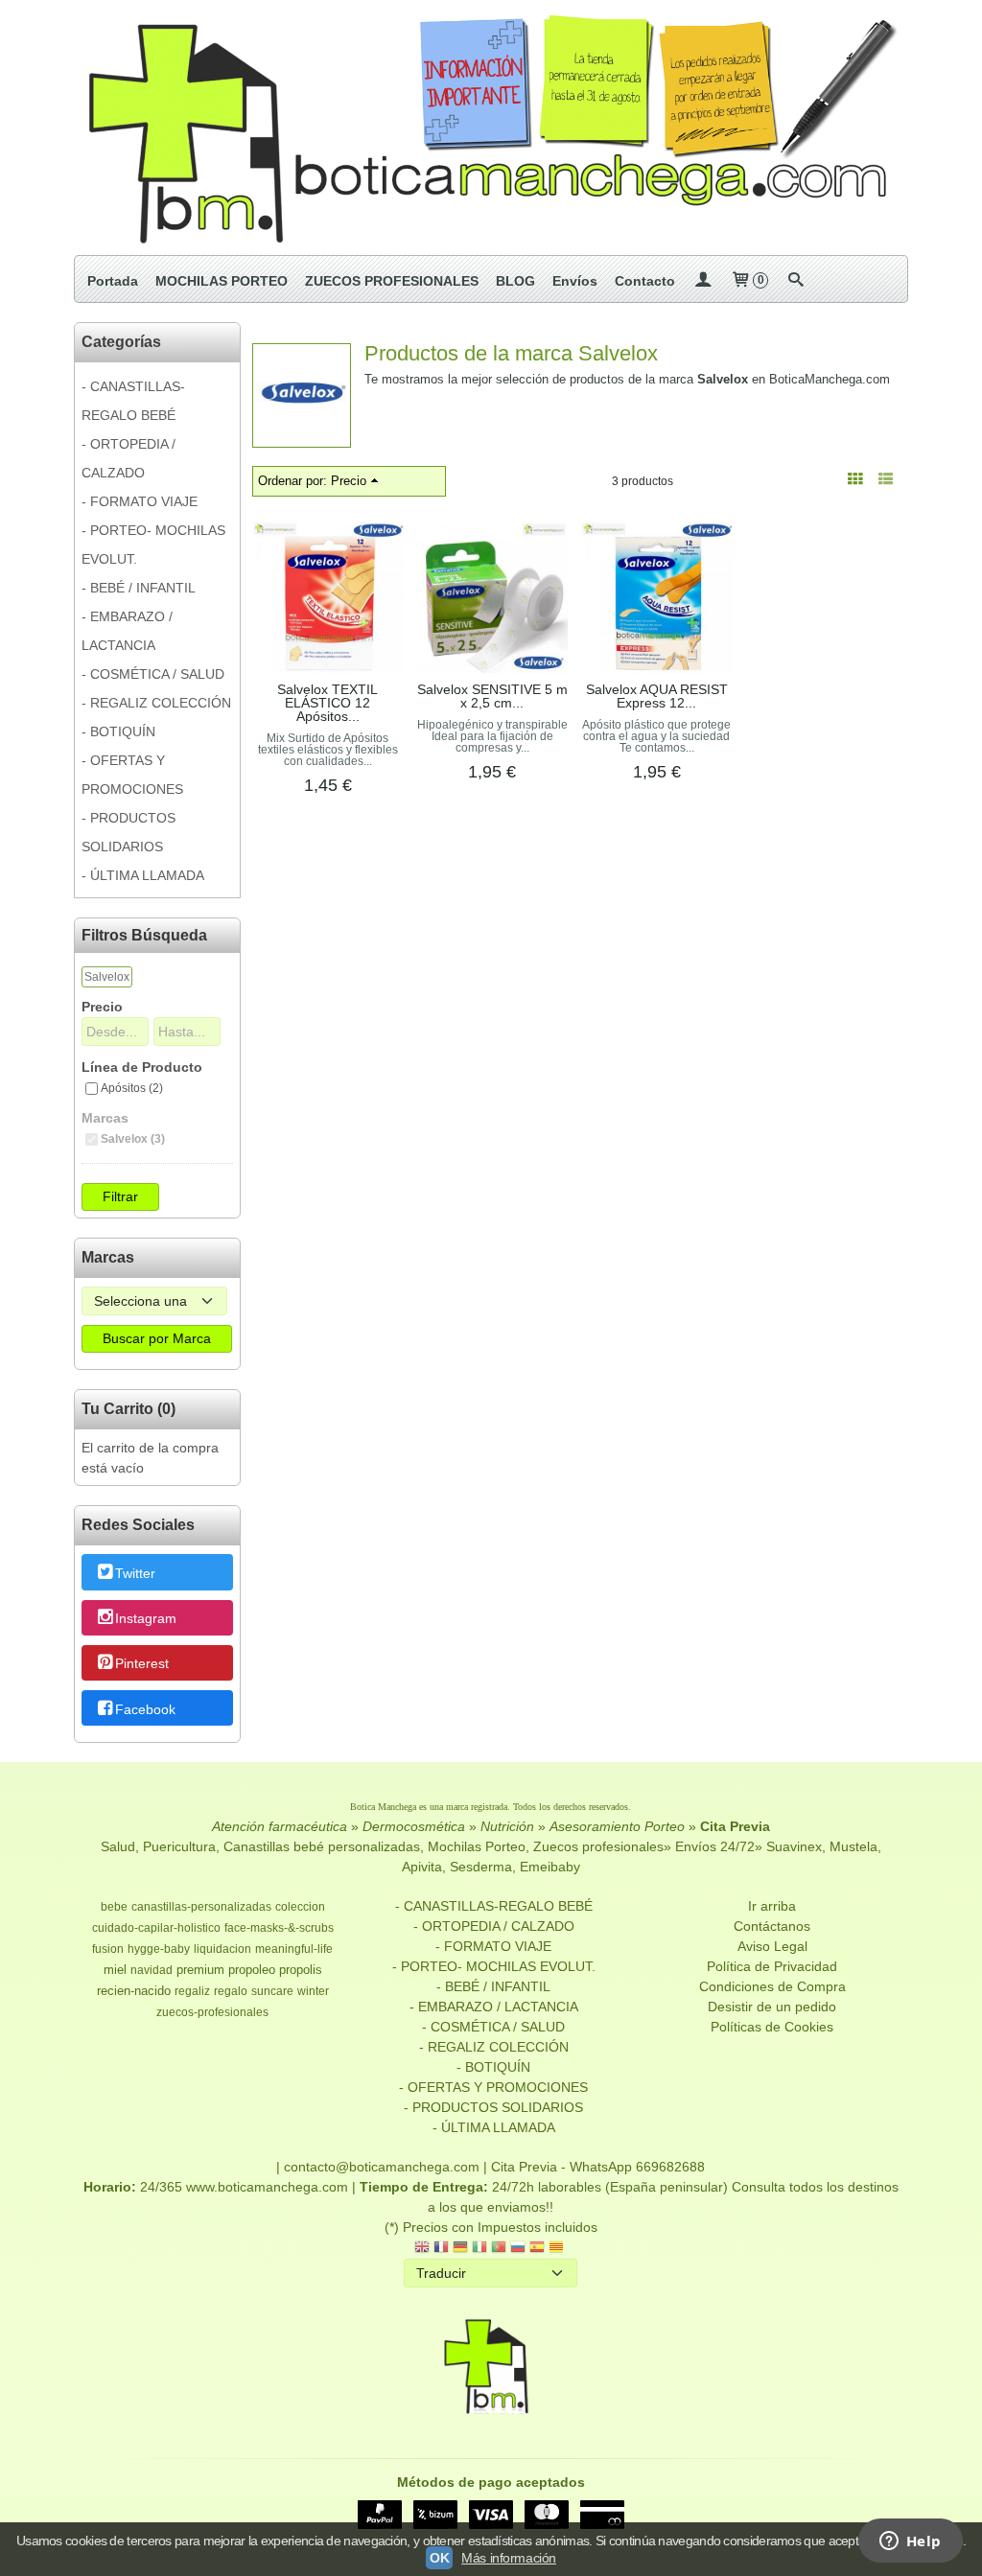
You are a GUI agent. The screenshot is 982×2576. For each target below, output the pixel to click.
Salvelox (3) (133, 1139)
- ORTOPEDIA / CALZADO (129, 458)
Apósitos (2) (132, 1088)
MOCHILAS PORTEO (222, 281)
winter (313, 1991)
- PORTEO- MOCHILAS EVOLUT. (153, 545)
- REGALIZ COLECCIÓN (156, 703)
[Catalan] (558, 2249)
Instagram (146, 1618)
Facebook (145, 1709)
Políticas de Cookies (772, 2027)
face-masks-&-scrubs (279, 1928)
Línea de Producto (142, 1067)
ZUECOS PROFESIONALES (392, 281)
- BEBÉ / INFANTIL (139, 588)
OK (439, 2558)
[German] (460, 2249)
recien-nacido (134, 1991)
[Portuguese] (499, 2249)
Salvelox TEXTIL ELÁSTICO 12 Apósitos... (327, 703)
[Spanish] (537, 2249)
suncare (272, 1991)
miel (115, 1970)
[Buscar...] (796, 281)
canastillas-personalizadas (201, 1907)
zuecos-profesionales (212, 2012)
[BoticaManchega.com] (491, 128)
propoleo (252, 1970)
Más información (509, 2558)
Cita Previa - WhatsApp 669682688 (598, 2167)
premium (200, 1970)
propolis (301, 1970)
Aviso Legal (772, 1946)
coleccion (300, 1907)
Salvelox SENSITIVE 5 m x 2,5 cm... (492, 696)
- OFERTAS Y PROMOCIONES (132, 775)
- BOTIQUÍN (118, 731)
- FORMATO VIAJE (140, 501)
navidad (152, 1970)
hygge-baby (159, 1949)
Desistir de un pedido (772, 2007)
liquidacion (222, 1949)
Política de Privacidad (772, 1966)
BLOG (515, 281)
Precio (102, 1007)
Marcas (105, 1118)
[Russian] (518, 2249)
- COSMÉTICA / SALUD (153, 674)
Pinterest (142, 1664)
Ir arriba (772, 1906)
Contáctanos (772, 1926)
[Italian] (479, 2249)
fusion (108, 1949)
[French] (441, 2249)
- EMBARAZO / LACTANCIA (127, 631)
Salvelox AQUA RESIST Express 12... (657, 696)
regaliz (192, 1991)
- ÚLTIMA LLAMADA (143, 875)
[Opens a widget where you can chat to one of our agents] (910, 2542)
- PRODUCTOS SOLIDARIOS (129, 832)
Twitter (135, 1573)
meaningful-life (294, 1949)
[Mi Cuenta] (703, 281)
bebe (114, 1907)
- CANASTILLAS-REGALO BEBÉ (133, 401)
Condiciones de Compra (772, 1986)
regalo (231, 1991)
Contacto (645, 281)
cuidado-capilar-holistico (156, 1928)
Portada (113, 281)
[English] (422, 2249)
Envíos (575, 281)
